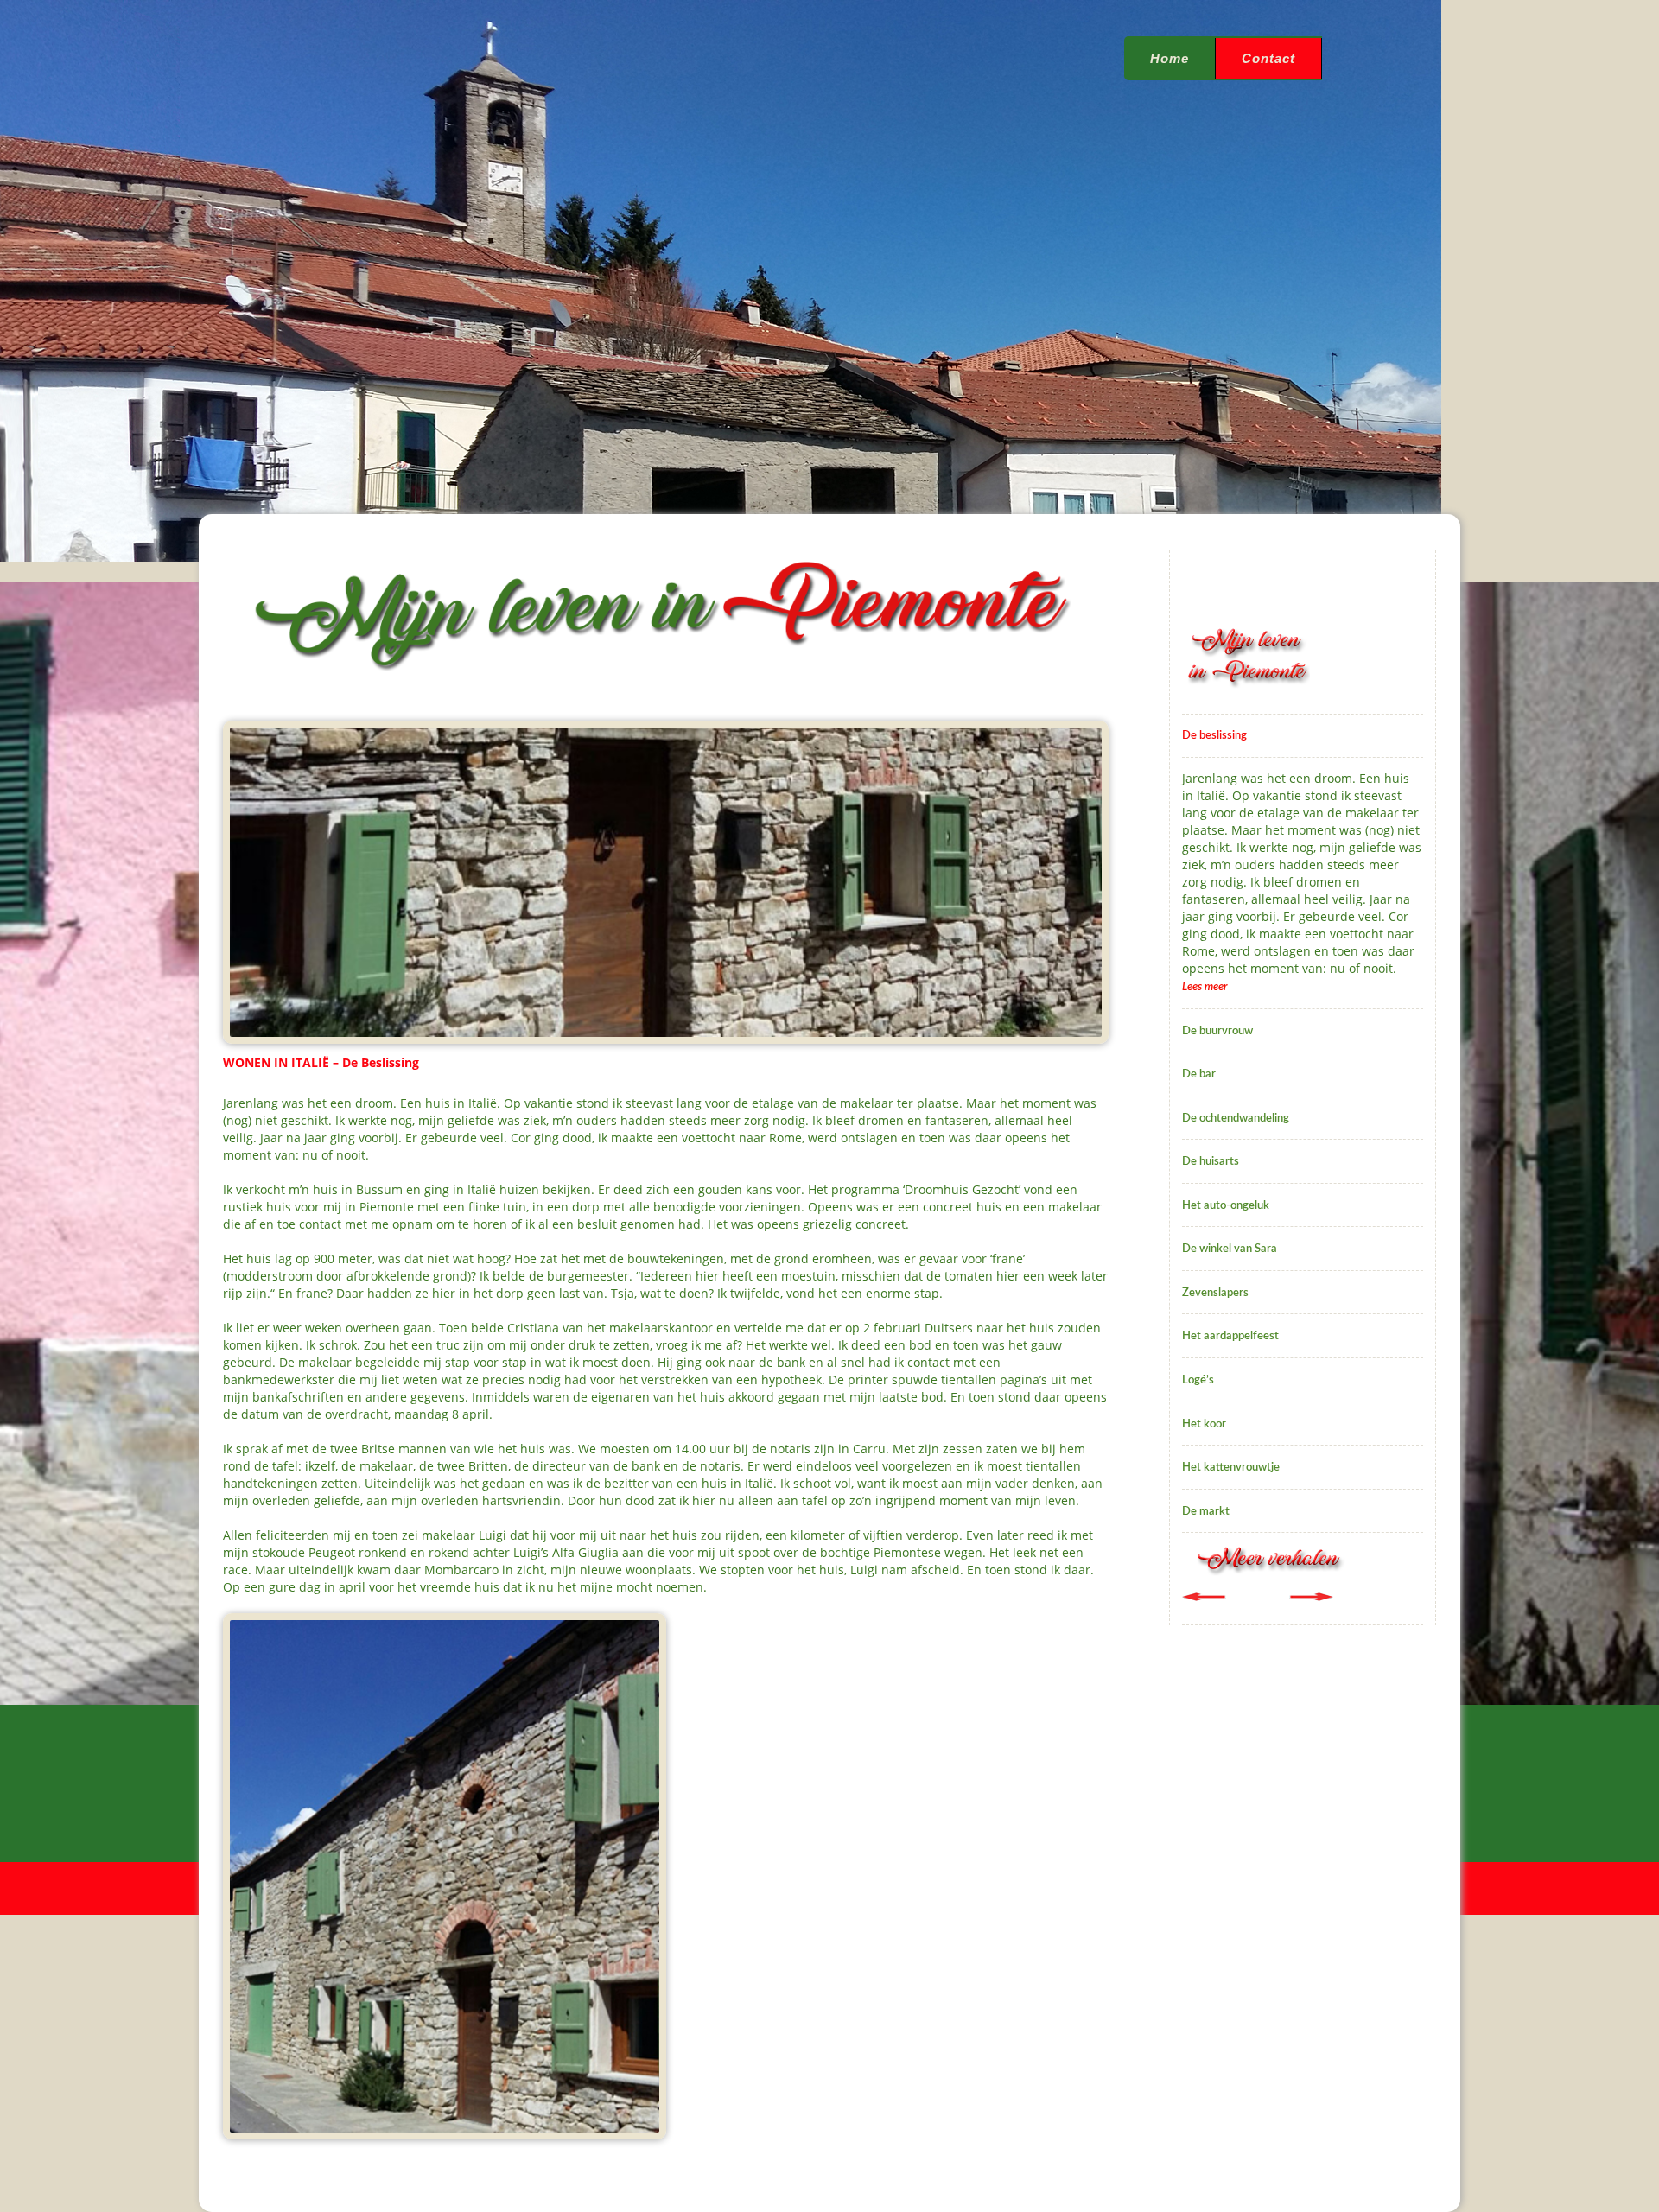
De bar (1199, 1074)
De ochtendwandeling (1236, 1119)
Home (1170, 58)
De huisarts (1211, 1162)
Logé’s (1198, 1380)
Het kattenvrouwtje (1231, 1468)
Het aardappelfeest (1230, 1336)
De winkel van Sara (1230, 1249)
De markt (1206, 1512)
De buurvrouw (1217, 1031)
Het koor (1204, 1424)
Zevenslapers (1215, 1293)
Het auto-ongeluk (1226, 1206)
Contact (1268, 58)
